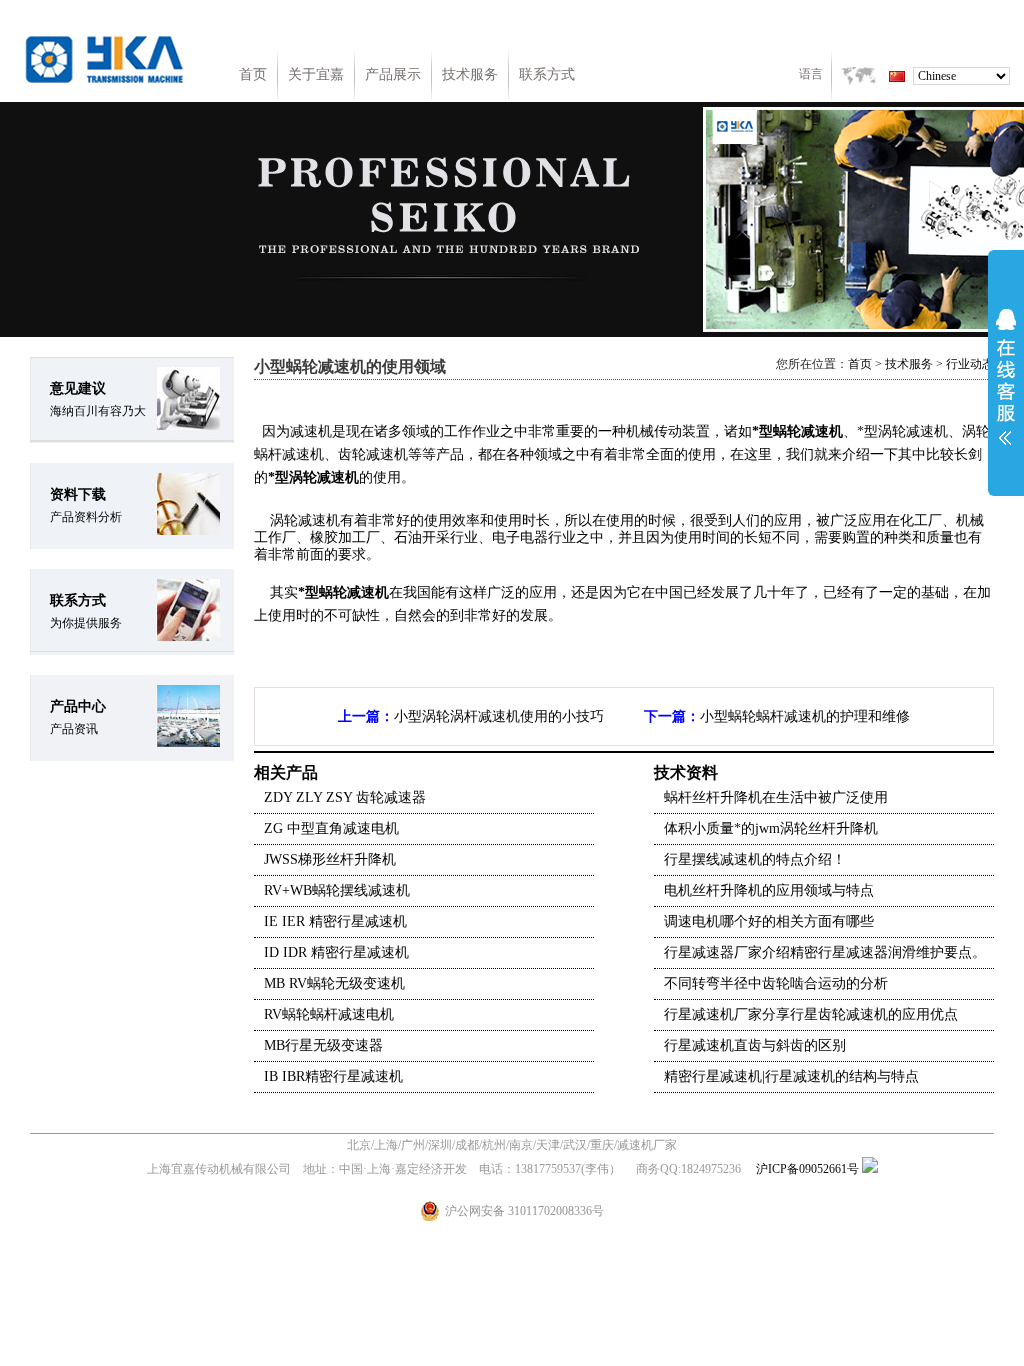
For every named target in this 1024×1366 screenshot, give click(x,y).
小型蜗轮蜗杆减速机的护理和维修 (805, 716)
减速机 (311, 431)
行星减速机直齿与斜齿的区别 (755, 1045)
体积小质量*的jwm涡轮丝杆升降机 (771, 828)
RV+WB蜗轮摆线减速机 (337, 890)
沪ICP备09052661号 (807, 1169)
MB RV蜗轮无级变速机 (334, 983)
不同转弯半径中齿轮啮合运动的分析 (776, 983)
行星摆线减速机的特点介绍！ (755, 859)
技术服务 (470, 74)
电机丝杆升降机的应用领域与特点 (769, 890)
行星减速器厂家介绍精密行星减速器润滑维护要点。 (825, 952)
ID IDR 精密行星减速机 (336, 952)
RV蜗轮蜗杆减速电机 (329, 1014)
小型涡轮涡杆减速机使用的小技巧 (499, 716)
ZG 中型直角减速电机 (331, 828)
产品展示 (393, 74)
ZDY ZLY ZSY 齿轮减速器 (345, 797)
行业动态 (970, 364)
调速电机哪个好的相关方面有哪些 (769, 921)
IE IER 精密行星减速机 (335, 921)
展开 (1006, 377)
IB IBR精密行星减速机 (333, 1076)
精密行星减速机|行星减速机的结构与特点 (791, 1076)
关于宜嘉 (316, 74)
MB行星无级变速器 (323, 1045)
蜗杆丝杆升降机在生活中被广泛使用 (776, 797)
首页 (253, 74)
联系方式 (547, 74)
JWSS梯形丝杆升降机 (330, 859)
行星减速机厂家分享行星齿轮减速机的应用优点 (811, 1014)
